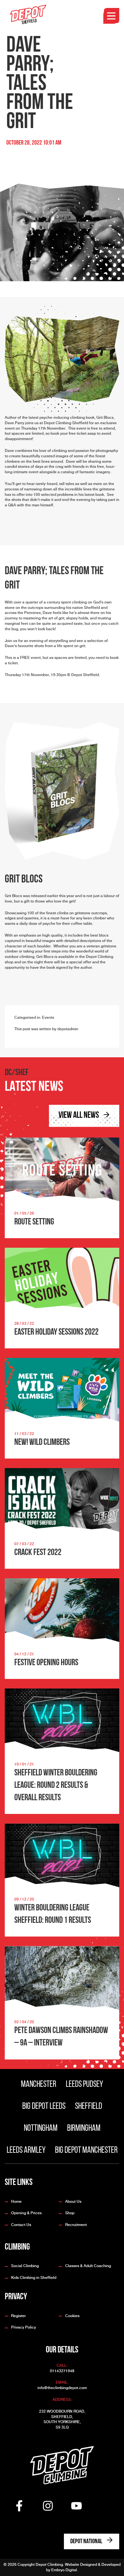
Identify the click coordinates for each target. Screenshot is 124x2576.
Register (18, 2316)
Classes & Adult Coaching (88, 2266)
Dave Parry (14, 423)
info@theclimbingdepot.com (62, 2388)
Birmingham (84, 2129)
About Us (73, 2201)
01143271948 (62, 2371)
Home (16, 2201)
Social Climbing (25, 2266)
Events (48, 1017)
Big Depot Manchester (86, 2151)
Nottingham (41, 2129)
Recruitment (76, 2225)
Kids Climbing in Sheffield (34, 2278)
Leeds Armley (26, 2151)
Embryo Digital (64, 2570)
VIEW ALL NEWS (79, 1116)
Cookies (72, 2316)
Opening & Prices (26, 2213)
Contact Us (21, 2225)
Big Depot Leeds (44, 2107)
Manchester (39, 2085)
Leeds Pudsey (84, 2085)
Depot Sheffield (85, 675)
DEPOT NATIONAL (87, 2542)
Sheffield (89, 2107)
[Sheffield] (29, 15)
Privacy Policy (24, 2327)
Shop (70, 2213)
